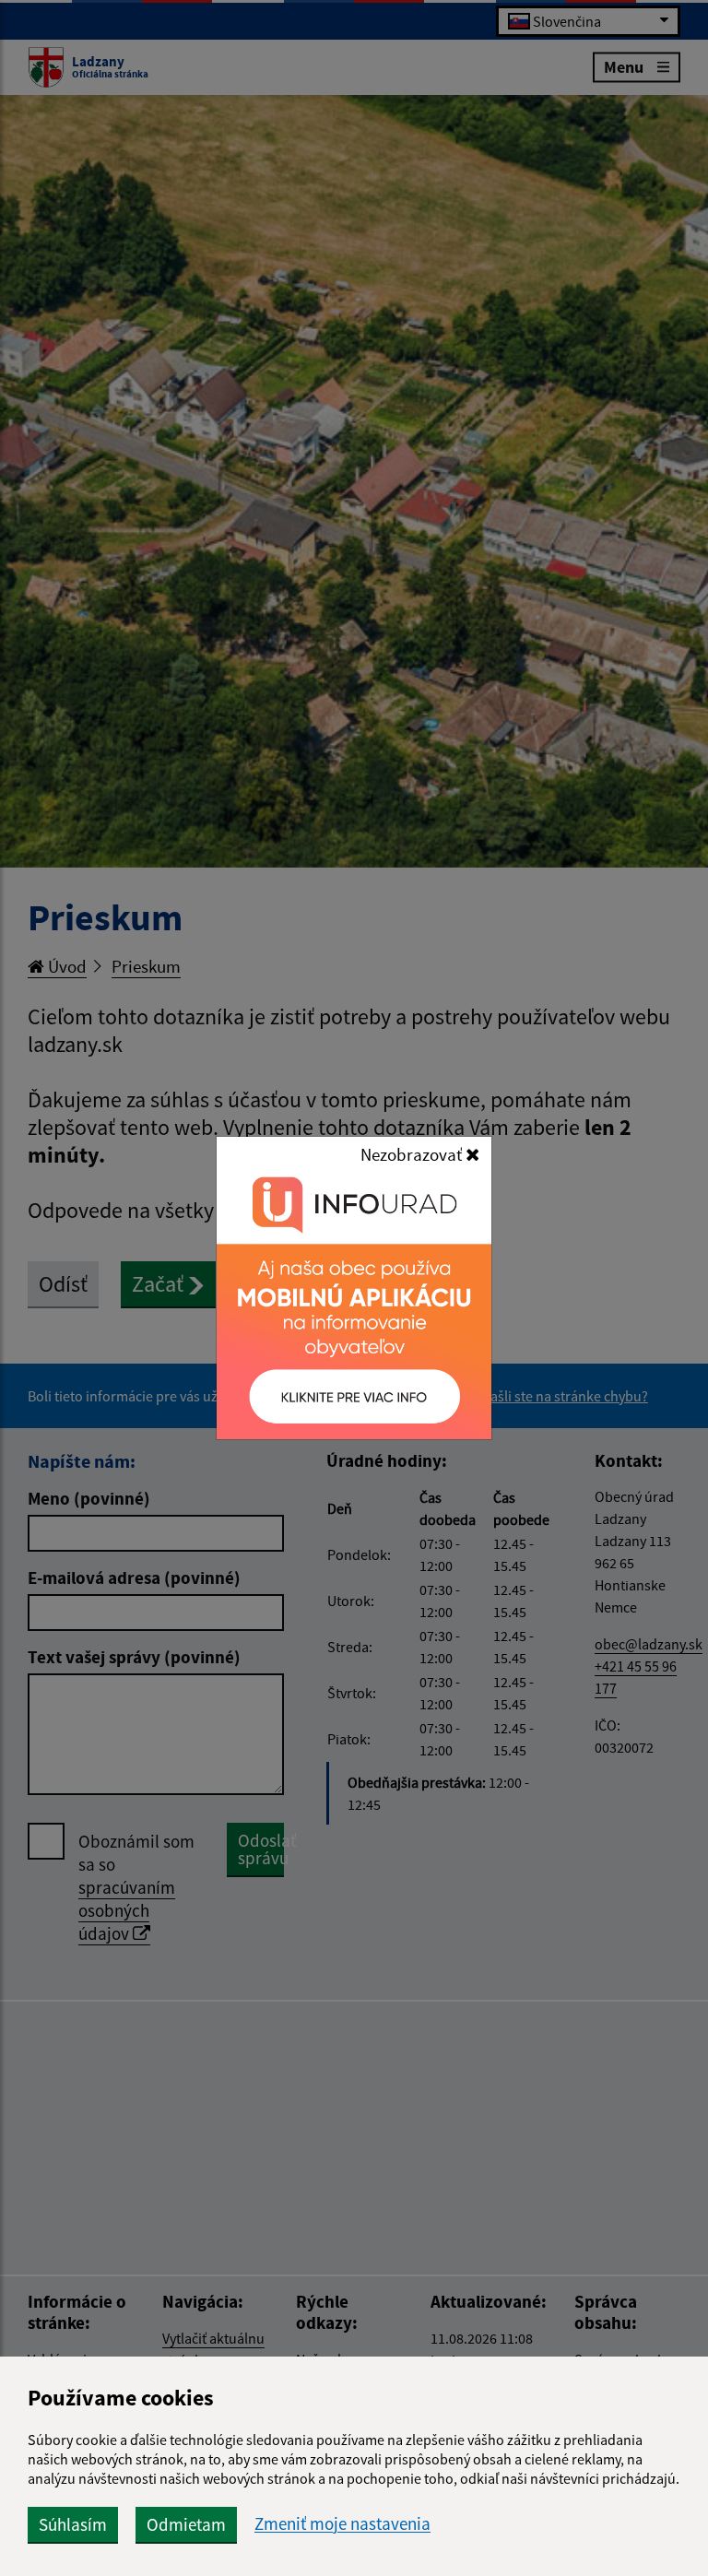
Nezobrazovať (413, 1154)
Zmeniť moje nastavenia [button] (342, 2524)
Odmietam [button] (186, 2524)
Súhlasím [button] (73, 2524)
